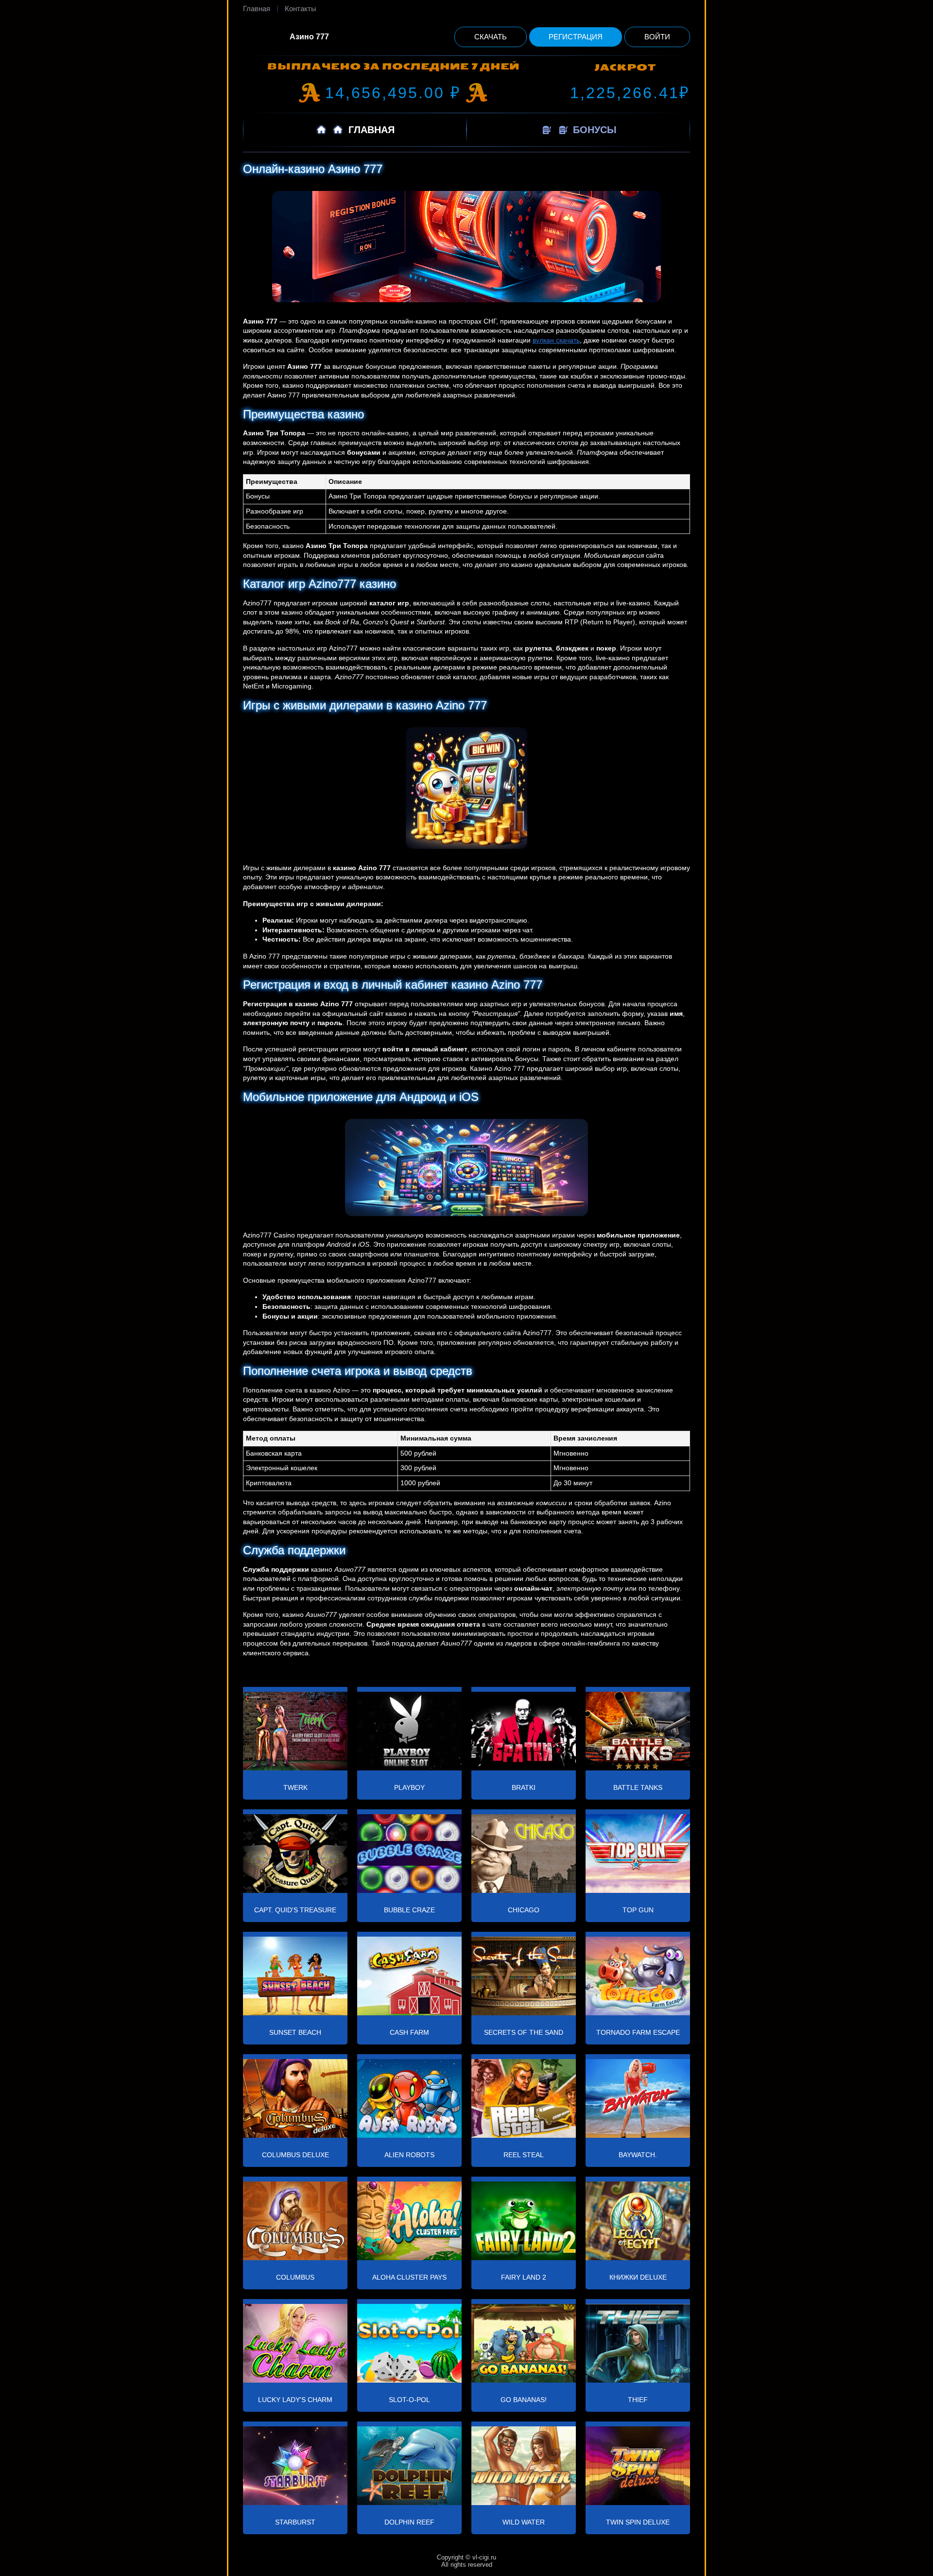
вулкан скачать (556, 340)
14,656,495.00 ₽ (393, 93)
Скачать (491, 37)
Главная (257, 9)
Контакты (301, 9)
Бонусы (593, 130)
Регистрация (576, 37)
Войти (657, 37)
